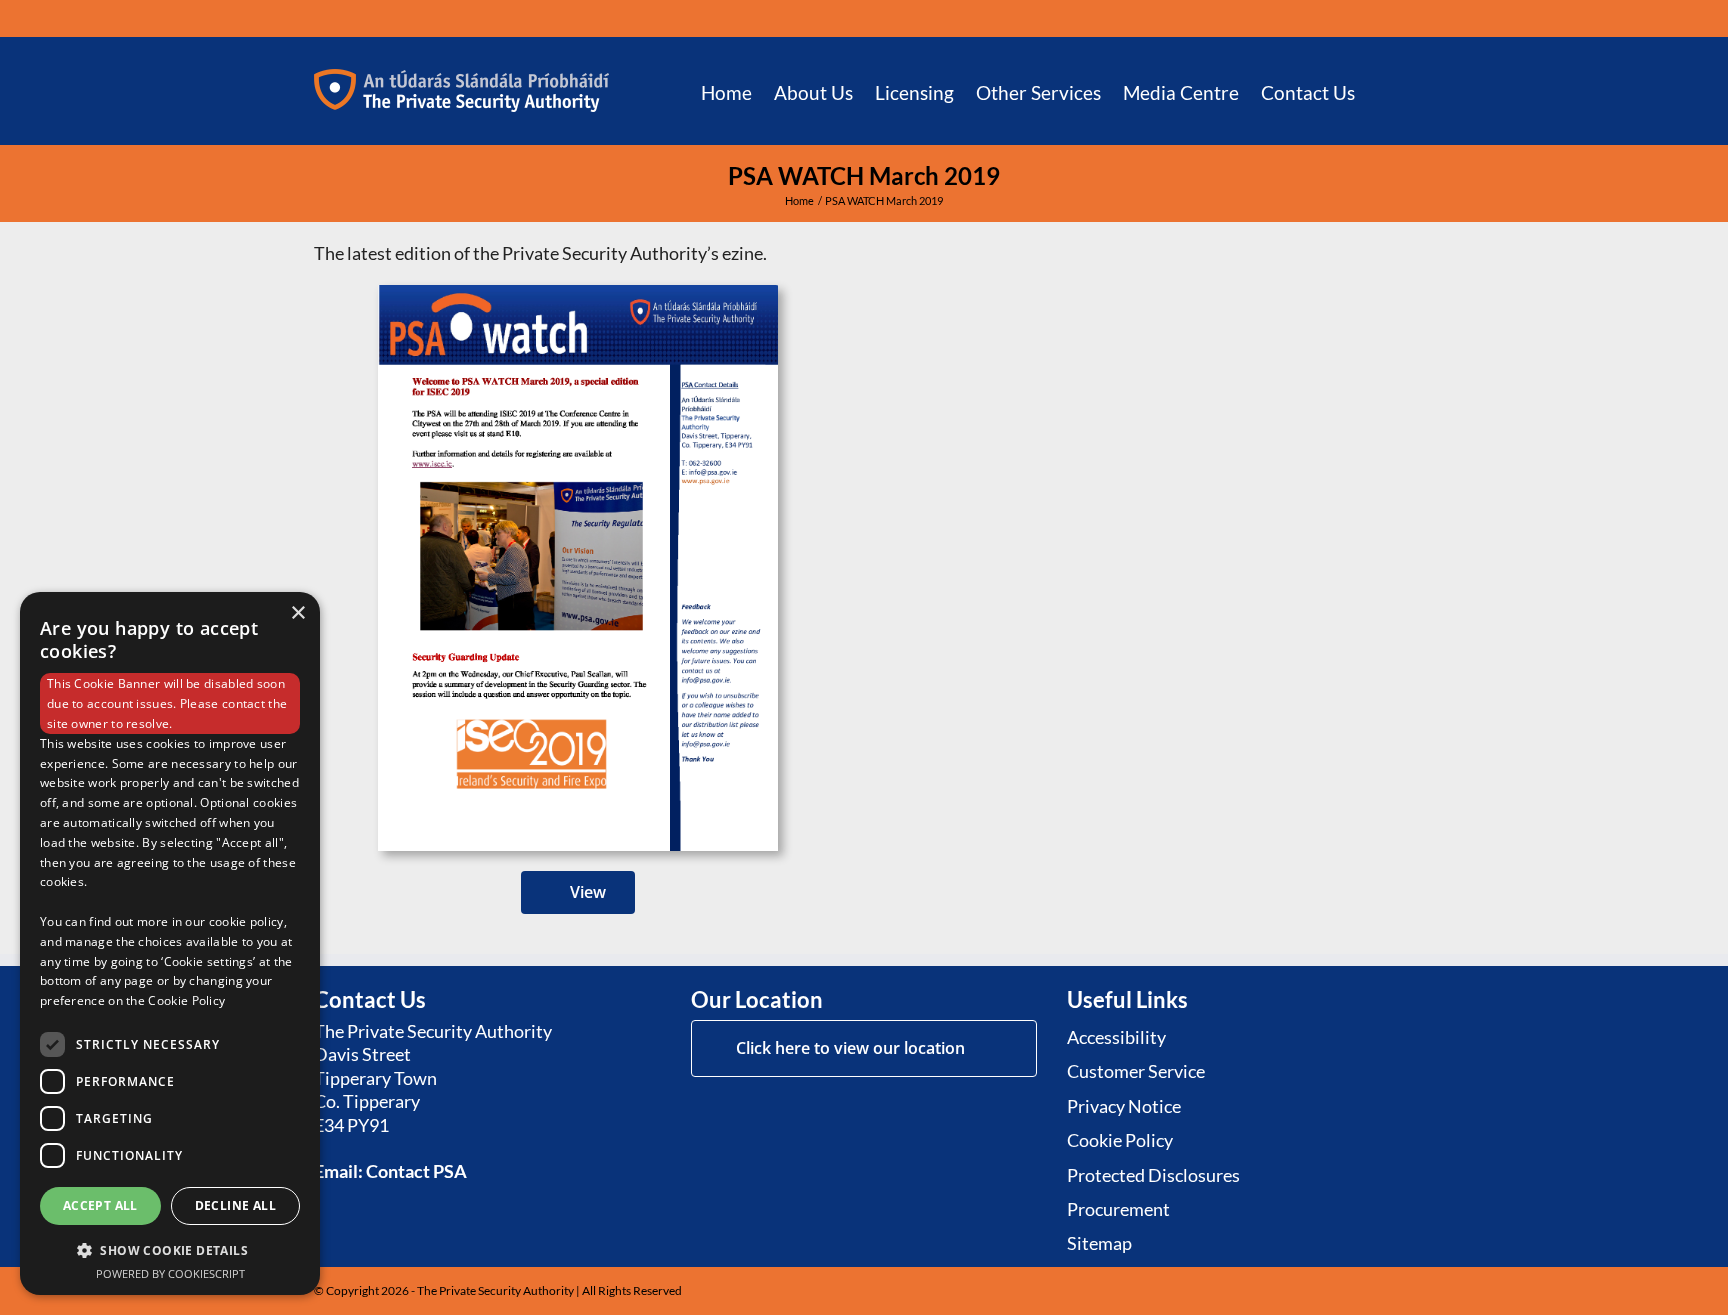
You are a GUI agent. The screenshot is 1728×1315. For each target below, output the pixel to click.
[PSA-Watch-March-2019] (578, 294)
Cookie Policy (186, 1000)
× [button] (297, 613)
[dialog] (170, 943)
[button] (1384, 90)
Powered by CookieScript (170, 1273)
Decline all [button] (235, 1205)
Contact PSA (416, 1171)
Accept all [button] (100, 1205)
